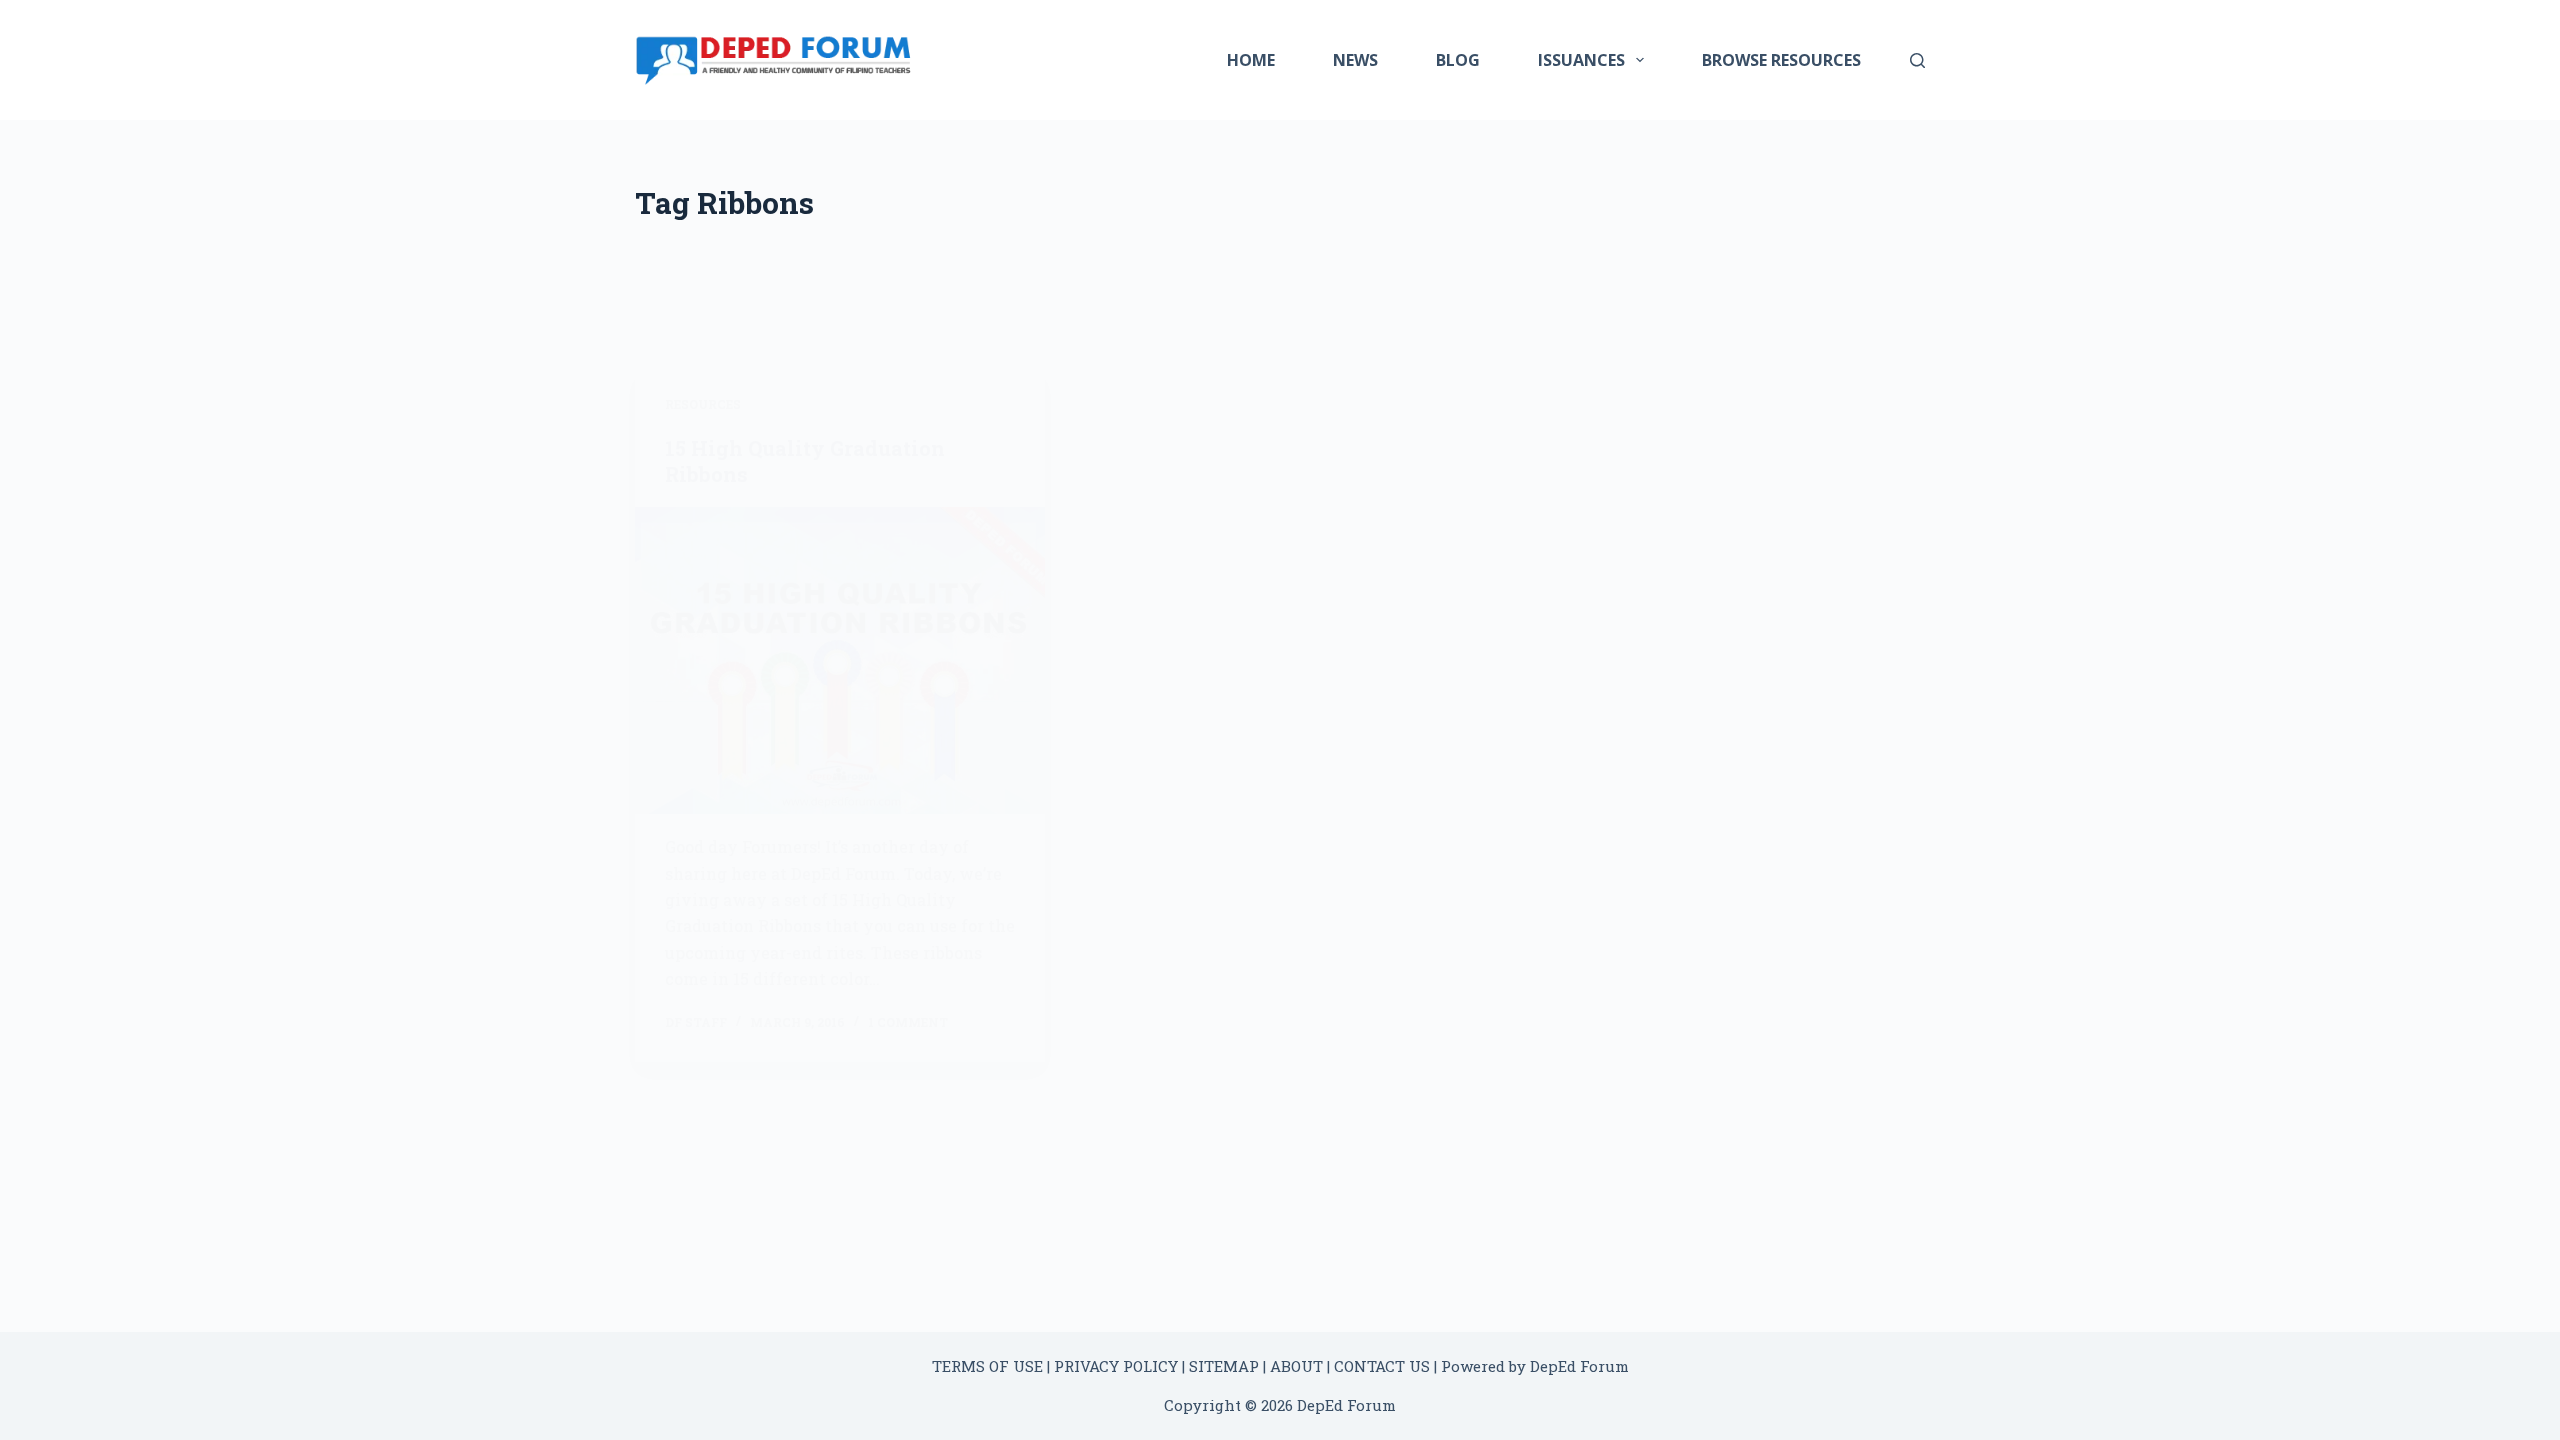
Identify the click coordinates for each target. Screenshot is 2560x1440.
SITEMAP (1224, 1366)
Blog (1458, 60)
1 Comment (908, 1022)
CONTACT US (1382, 1366)
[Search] (1917, 60)
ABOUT (1296, 1366)
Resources (703, 404)
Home (1251, 60)
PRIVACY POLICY (1116, 1366)
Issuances (1581, 60)
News (1355, 60)
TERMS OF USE (987, 1366)
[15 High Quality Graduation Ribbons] (840, 661)
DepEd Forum (1579, 1366)
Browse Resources (1781, 60)
